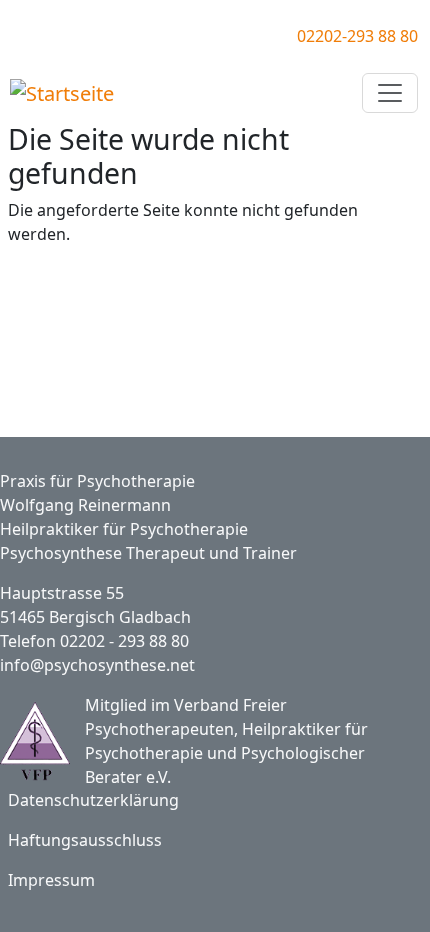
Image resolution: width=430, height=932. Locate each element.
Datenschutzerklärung (93, 800)
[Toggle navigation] (390, 93)
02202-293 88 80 (357, 36)
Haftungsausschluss (85, 840)
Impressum (51, 880)
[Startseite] (65, 93)
